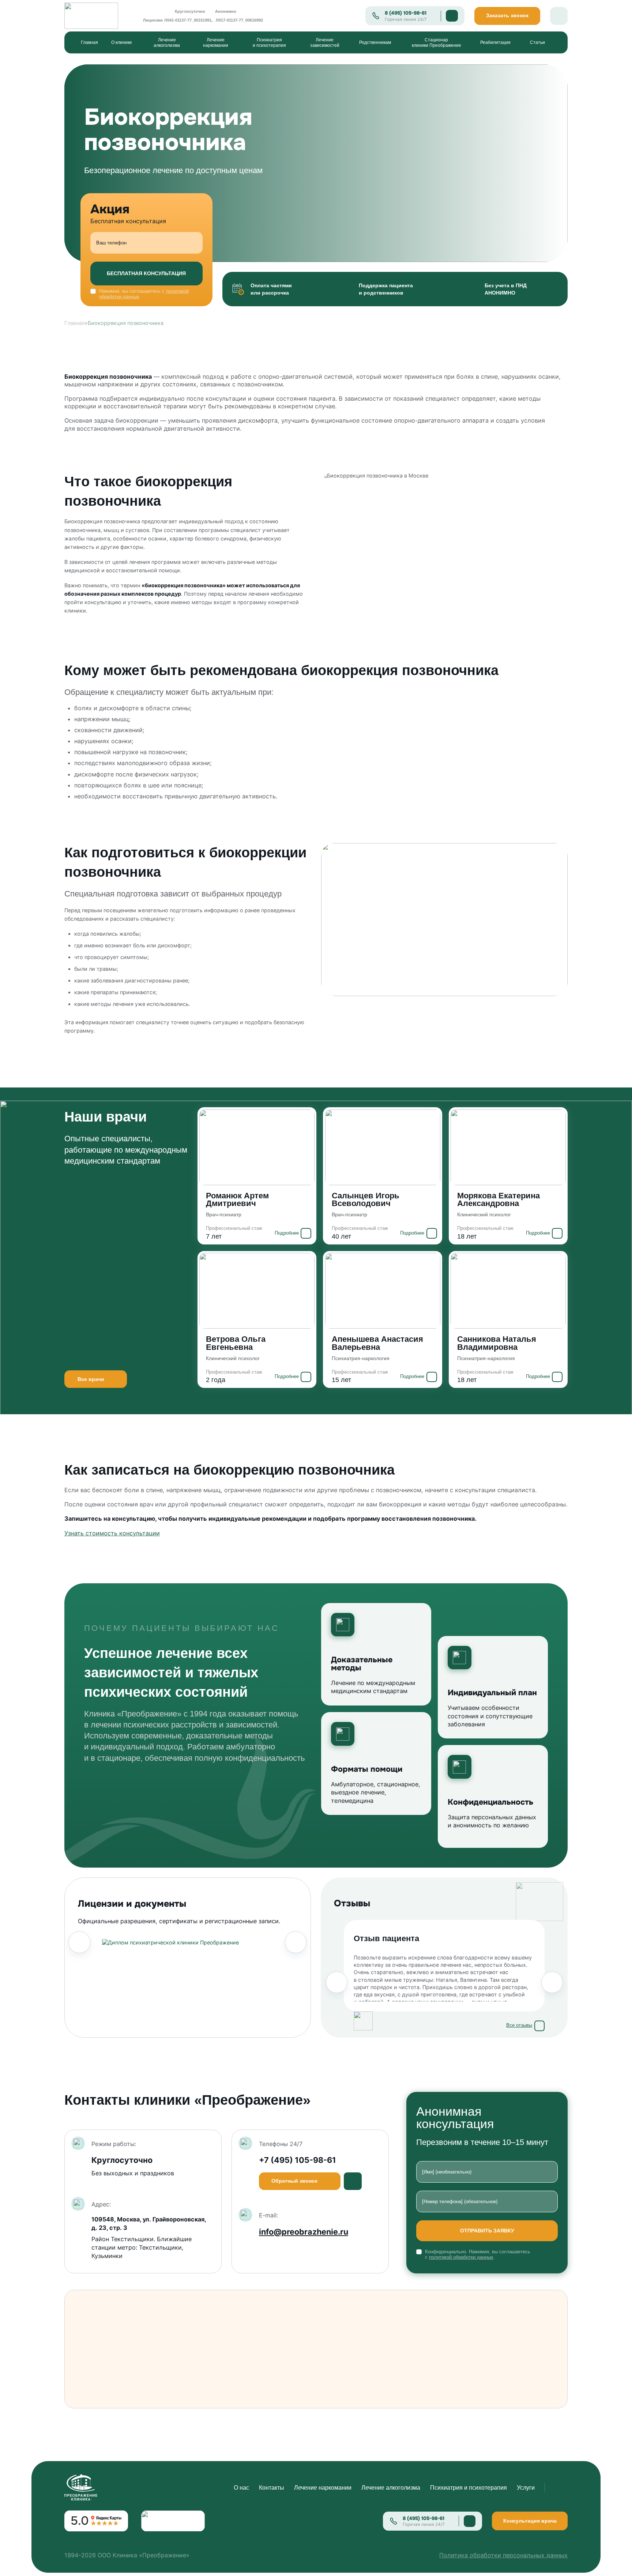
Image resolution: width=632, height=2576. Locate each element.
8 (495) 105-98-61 (406, 13)
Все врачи (91, 1379)
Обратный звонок (294, 2181)
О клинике (122, 42)
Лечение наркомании (216, 42)
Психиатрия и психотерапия (269, 42)
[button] (79, 1942)
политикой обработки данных (461, 2257)
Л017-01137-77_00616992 (239, 20)
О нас (241, 2487)
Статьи (537, 42)
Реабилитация (495, 42)
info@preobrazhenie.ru (304, 2232)
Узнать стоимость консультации (112, 1533)
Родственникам (375, 42)
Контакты (272, 2487)
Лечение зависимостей (325, 42)
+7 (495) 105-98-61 (298, 2160)
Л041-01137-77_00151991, (188, 20)
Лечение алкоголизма (167, 42)
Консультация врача (530, 2521)
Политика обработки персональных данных (503, 2555)
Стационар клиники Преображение (437, 42)
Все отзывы (519, 2025)
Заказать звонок (507, 16)
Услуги (526, 2487)
